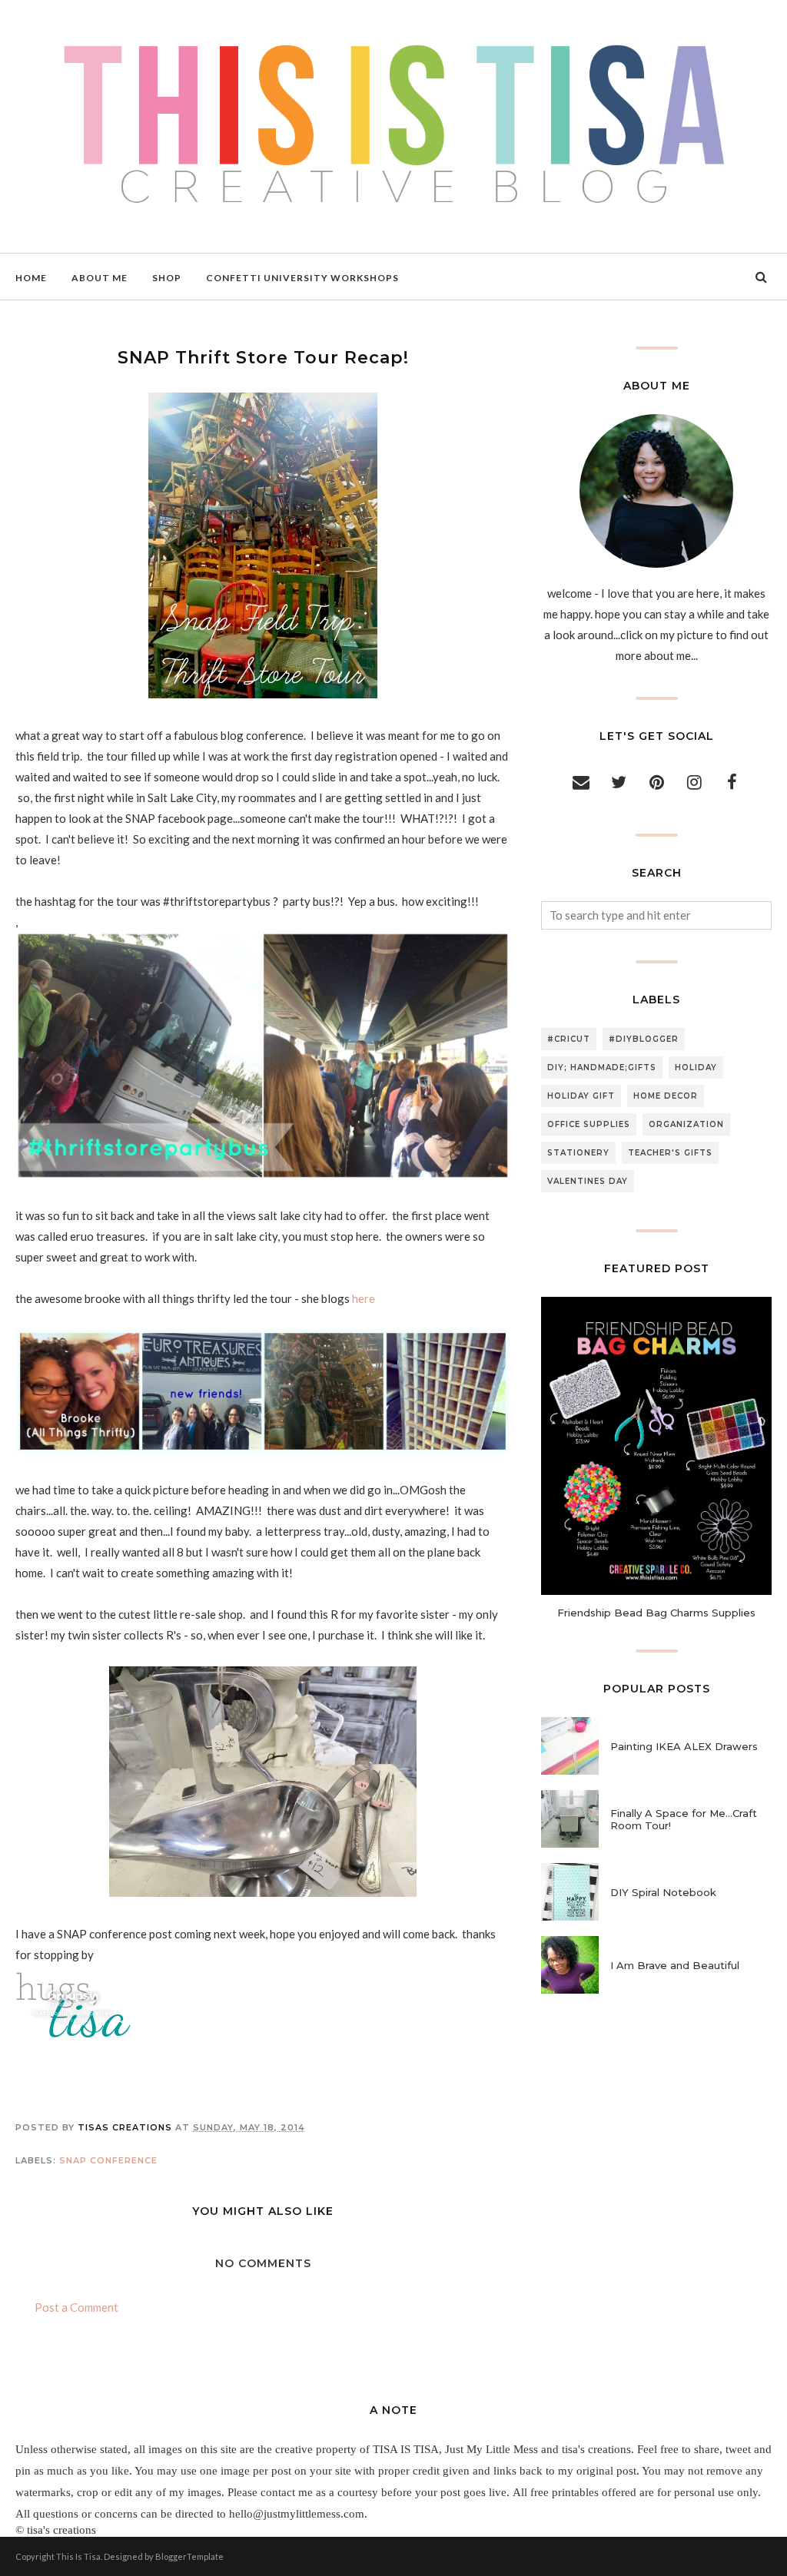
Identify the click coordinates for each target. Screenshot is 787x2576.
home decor (666, 1096)
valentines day (588, 1181)
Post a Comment (76, 2307)
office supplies (589, 1124)
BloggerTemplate (189, 2556)
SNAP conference (108, 2160)
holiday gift (581, 1096)
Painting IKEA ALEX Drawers (684, 1746)
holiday (696, 1068)
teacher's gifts (670, 1153)
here (365, 1298)
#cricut (569, 1039)
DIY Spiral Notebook (663, 1892)
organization (686, 1124)
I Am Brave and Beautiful (675, 1965)
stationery (578, 1153)
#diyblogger (644, 1039)
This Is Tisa (78, 2556)
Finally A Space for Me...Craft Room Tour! (684, 1819)
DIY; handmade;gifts (602, 1068)
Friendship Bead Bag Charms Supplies (656, 1613)
